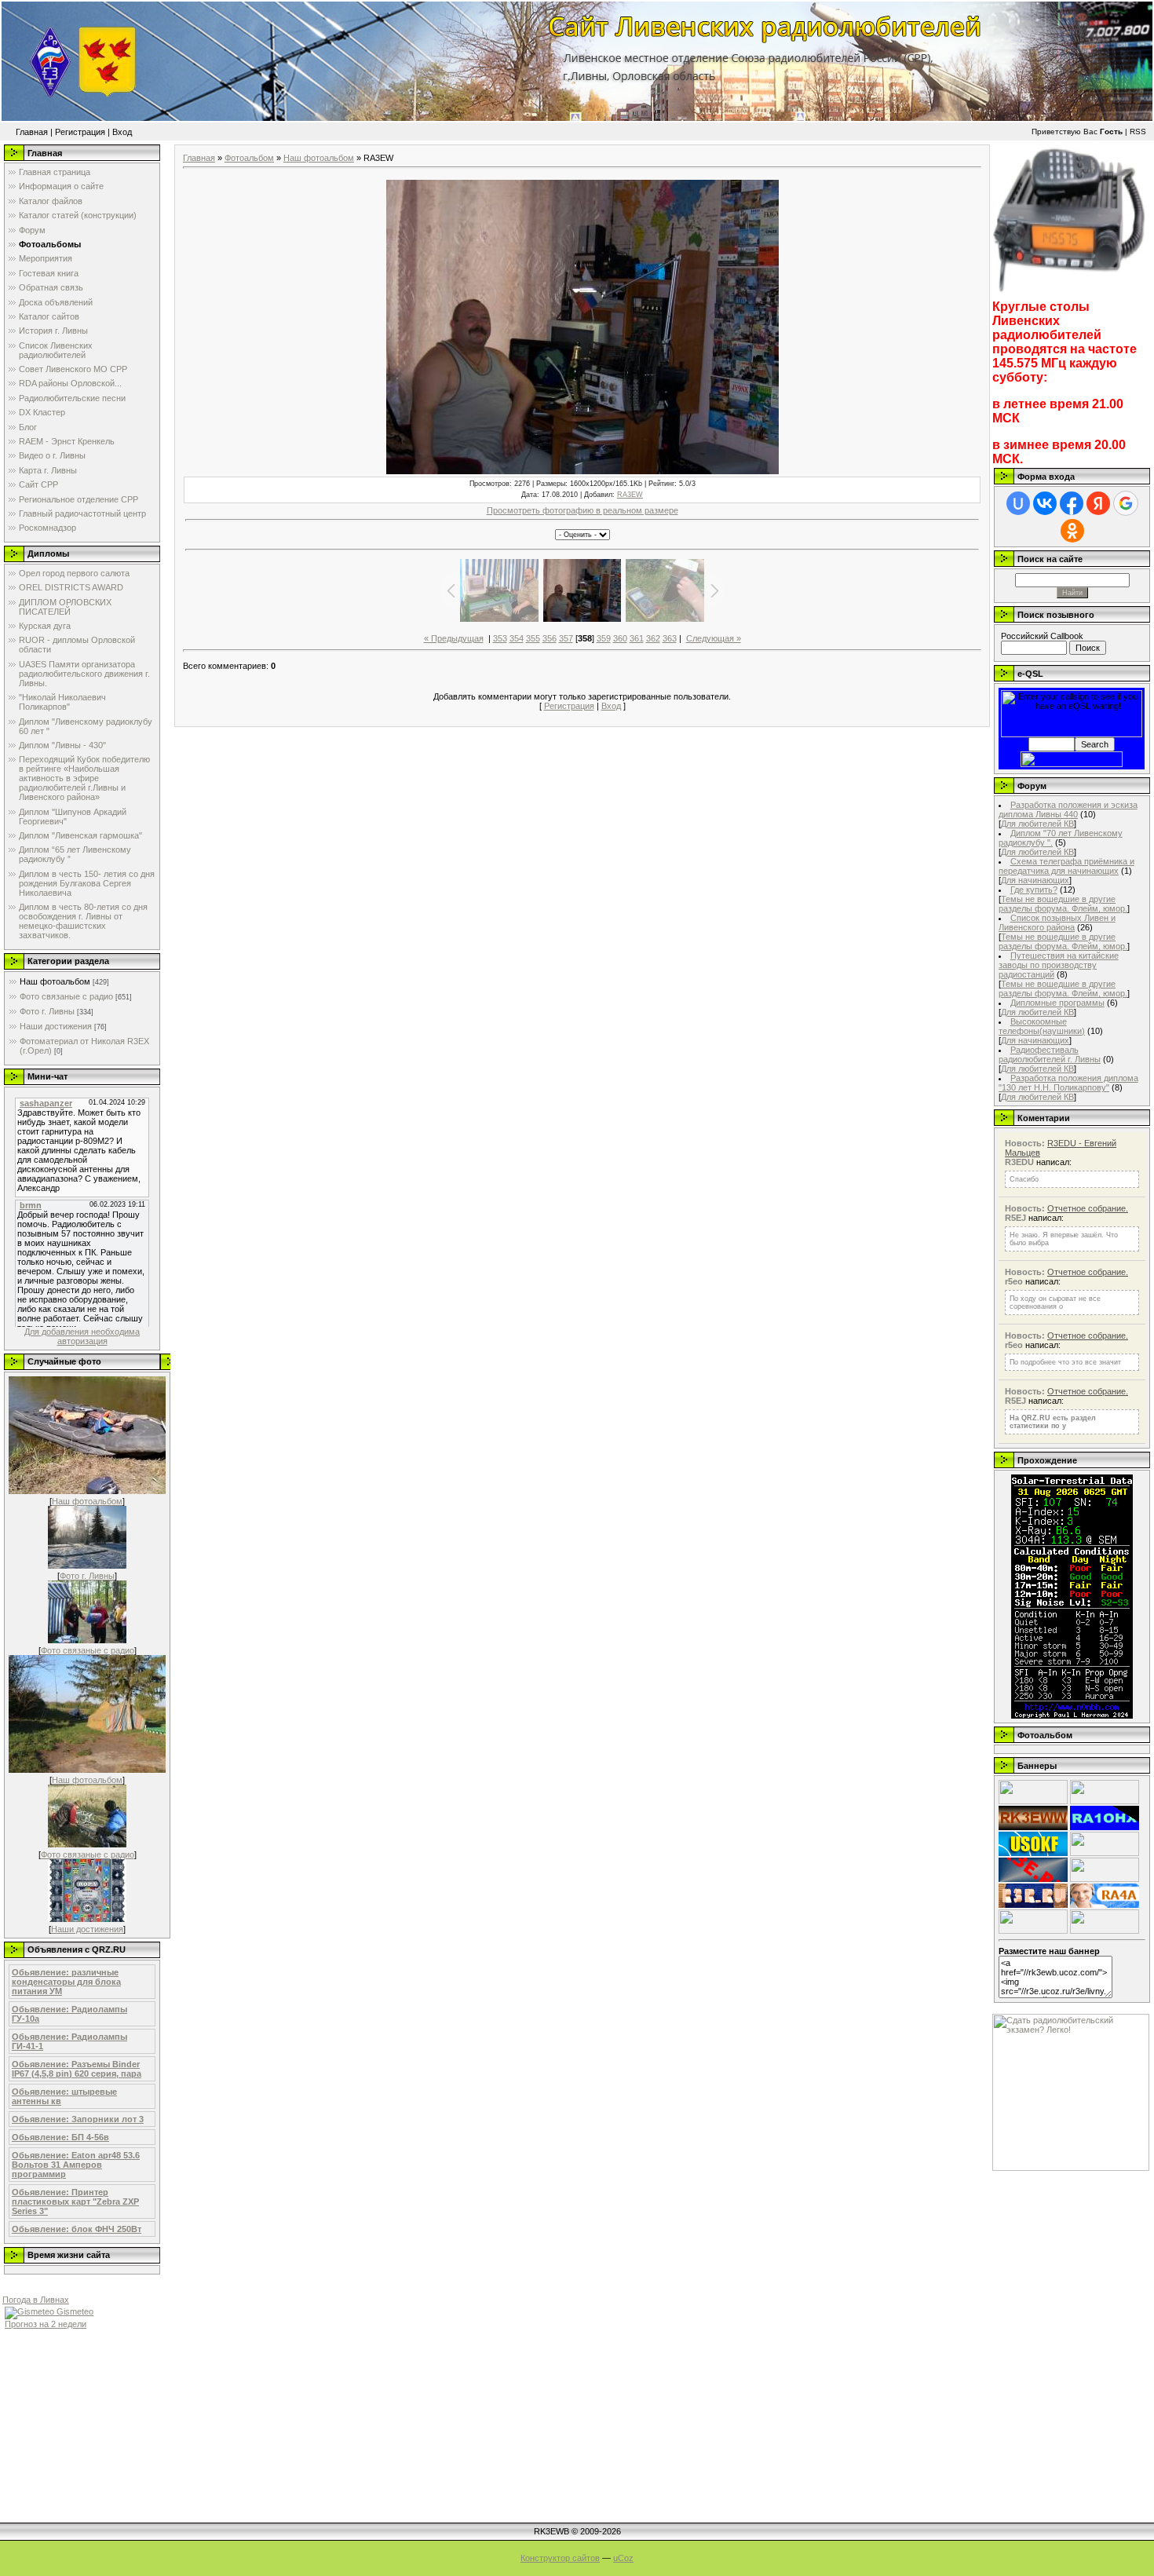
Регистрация (80, 132)
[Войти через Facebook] (1072, 503)
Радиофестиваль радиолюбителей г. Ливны (1050, 1054)
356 (550, 638)
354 (517, 638)
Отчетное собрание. (1088, 1208)
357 (566, 638)
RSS (1138, 132)
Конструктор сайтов (560, 2558)
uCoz (623, 2558)
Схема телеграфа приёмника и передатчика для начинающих (1066, 866)
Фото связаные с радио (66, 996)
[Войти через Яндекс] (1098, 503)
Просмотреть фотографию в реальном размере (582, 510)
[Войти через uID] (1018, 503)
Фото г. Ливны (47, 1011)
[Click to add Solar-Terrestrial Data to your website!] (1072, 1716)
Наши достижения (56, 1026)
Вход (122, 132)
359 (604, 638)
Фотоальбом (249, 158)
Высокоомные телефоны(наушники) (1042, 1026)
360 (620, 638)
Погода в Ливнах (36, 2300)
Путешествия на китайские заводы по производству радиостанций (1059, 965)
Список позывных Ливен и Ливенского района (1057, 923)
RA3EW (630, 495)
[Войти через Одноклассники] (1072, 531)
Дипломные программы (1057, 1003)
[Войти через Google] (1126, 503)
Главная (32, 132)
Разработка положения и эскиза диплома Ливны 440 (1068, 809)
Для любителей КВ (1037, 824)
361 (637, 638)
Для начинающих (1035, 880)
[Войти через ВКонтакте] (1045, 503)
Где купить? (1034, 890)
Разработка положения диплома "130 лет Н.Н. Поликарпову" (1068, 1083)
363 (670, 638)
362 (653, 638)
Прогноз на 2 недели (46, 2324)
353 (500, 638)
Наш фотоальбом (55, 981)
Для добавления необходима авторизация (82, 1336)
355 (533, 638)
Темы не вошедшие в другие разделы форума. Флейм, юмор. (1063, 904)
